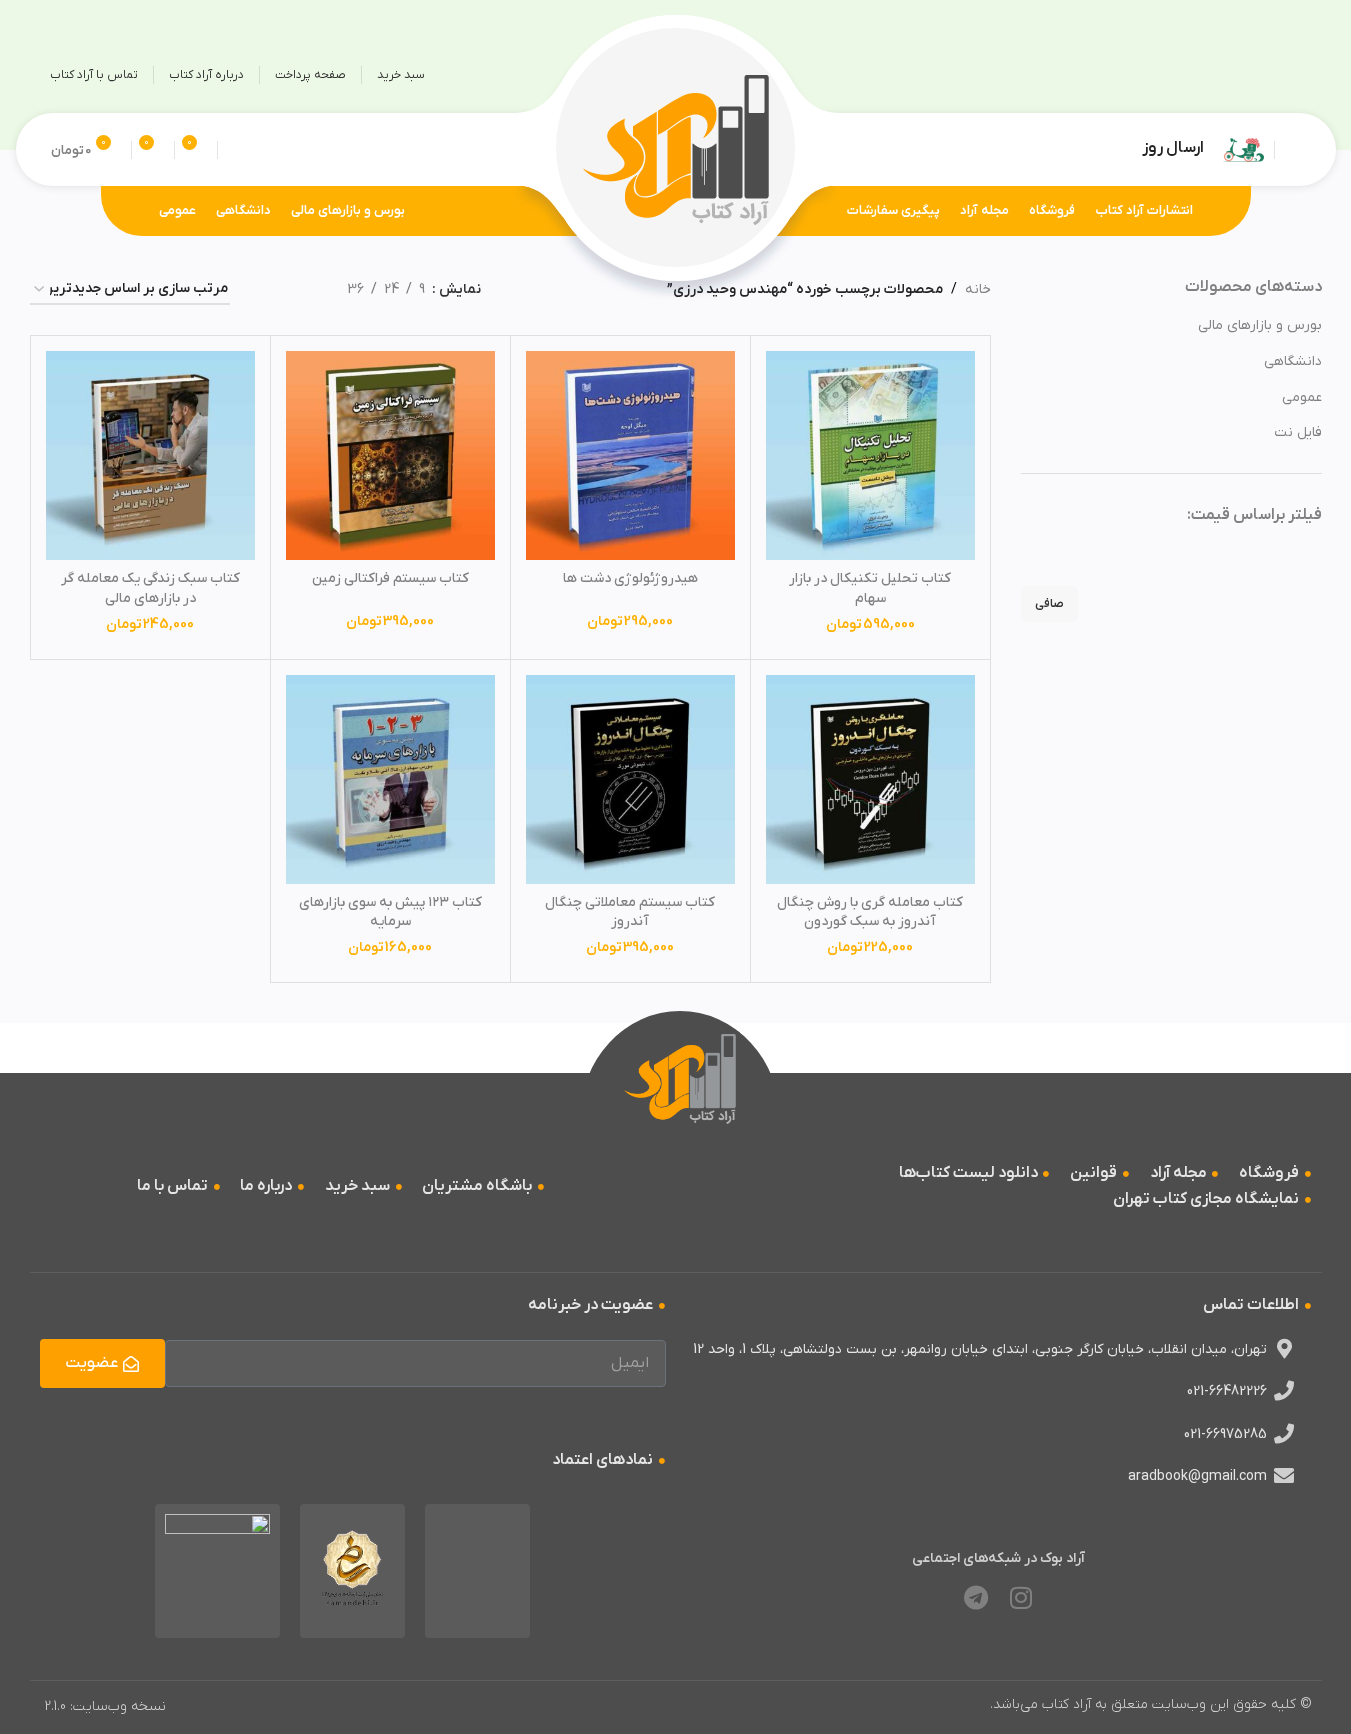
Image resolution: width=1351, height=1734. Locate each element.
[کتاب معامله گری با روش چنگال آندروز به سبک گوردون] (870, 779)
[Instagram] (1021, 1598)
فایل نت (1298, 432)
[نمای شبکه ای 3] (300, 290)
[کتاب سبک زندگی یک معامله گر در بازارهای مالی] (150, 455)
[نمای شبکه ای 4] (269, 290)
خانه (978, 289)
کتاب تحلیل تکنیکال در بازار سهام (870, 588)
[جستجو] (236, 150)
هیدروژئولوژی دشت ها (630, 578)
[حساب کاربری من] (1293, 150)
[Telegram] (976, 1598)
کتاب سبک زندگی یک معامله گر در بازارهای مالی (150, 588)
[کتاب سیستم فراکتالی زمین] (390, 455)
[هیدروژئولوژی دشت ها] (630, 455)
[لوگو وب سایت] (676, 148)
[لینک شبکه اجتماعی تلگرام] (1243, 75)
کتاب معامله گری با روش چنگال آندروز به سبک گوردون (870, 912)
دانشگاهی (1293, 361)
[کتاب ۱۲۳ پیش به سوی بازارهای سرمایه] (390, 779)
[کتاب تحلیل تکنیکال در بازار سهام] (870, 455)
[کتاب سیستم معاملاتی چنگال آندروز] (630, 779)
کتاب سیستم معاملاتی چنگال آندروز (630, 912)
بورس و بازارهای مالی (1260, 325)
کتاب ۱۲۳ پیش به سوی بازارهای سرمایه (390, 912)
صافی (1049, 604)
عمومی (1302, 397)
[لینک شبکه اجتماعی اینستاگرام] (1282, 75)
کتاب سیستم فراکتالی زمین (390, 578)
